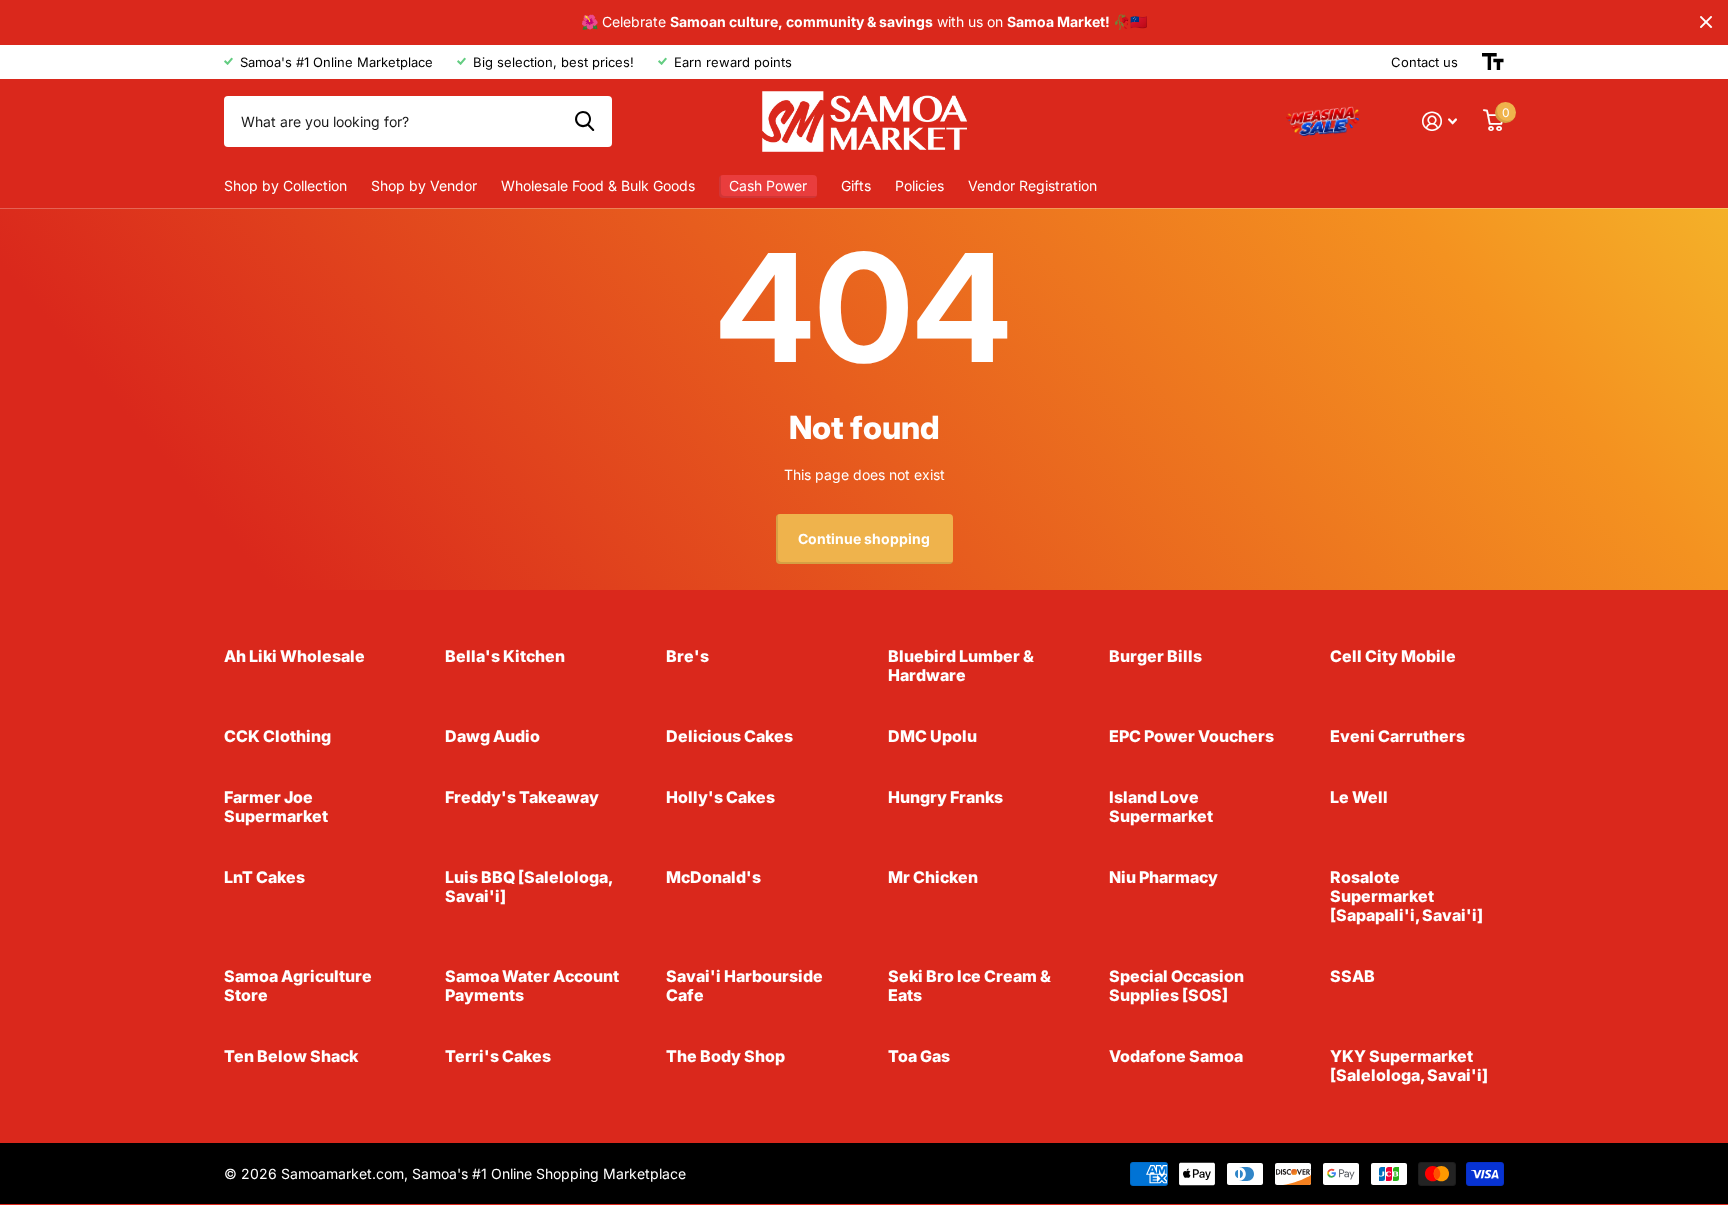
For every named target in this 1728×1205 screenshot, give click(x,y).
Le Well (1359, 797)
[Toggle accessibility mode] (1493, 62)
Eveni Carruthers (1397, 736)
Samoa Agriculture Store (298, 985)
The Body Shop (725, 1056)
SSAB (1352, 976)
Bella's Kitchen (505, 656)
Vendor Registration (1032, 185)
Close (1706, 22)
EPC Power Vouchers (1191, 736)
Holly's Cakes (720, 797)
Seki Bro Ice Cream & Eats (969, 985)
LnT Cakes (264, 877)
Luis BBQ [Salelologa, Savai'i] (528, 886)
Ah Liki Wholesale (294, 656)
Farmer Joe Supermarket (276, 806)
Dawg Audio (492, 736)
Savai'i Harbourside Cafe (744, 985)
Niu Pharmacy (1163, 877)
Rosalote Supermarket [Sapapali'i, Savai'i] (1406, 896)
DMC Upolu (932, 736)
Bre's (687, 656)
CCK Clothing (277, 736)
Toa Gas (919, 1056)
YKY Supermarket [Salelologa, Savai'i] (1409, 1065)
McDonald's (713, 877)
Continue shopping (864, 538)
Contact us (1424, 62)
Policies (919, 185)
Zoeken (584, 121)
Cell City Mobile (1393, 656)
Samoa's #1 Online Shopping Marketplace (549, 1173)
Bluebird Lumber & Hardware (961, 665)
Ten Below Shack (291, 1056)
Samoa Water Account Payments (532, 985)
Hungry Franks (945, 797)
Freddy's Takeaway (522, 797)
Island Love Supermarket (1161, 806)
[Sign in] (1439, 121)
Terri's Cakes (498, 1056)
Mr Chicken (933, 877)
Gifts (856, 185)
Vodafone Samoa (1176, 1056)
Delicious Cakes (729, 736)
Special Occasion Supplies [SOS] (1176, 985)
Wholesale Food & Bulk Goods (598, 185)
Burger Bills (1155, 656)
